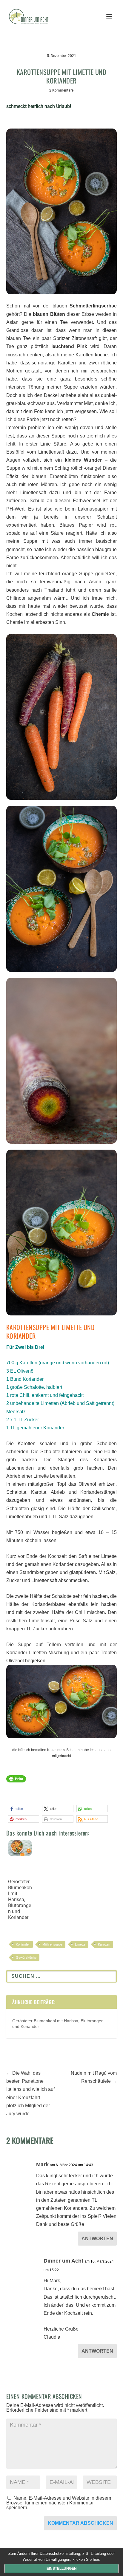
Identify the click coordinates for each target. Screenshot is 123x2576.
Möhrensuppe (52, 1944)
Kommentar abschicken (80, 2523)
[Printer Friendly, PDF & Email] (16, 1782)
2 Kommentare (61, 90)
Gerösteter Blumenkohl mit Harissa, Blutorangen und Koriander (20, 1899)
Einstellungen (62, 2569)
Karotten (104, 1944)
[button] (23, 1809)
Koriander (23, 1944)
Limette (80, 1944)
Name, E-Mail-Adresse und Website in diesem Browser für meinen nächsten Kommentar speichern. (59, 2503)
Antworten (97, 2239)
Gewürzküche (26, 1957)
